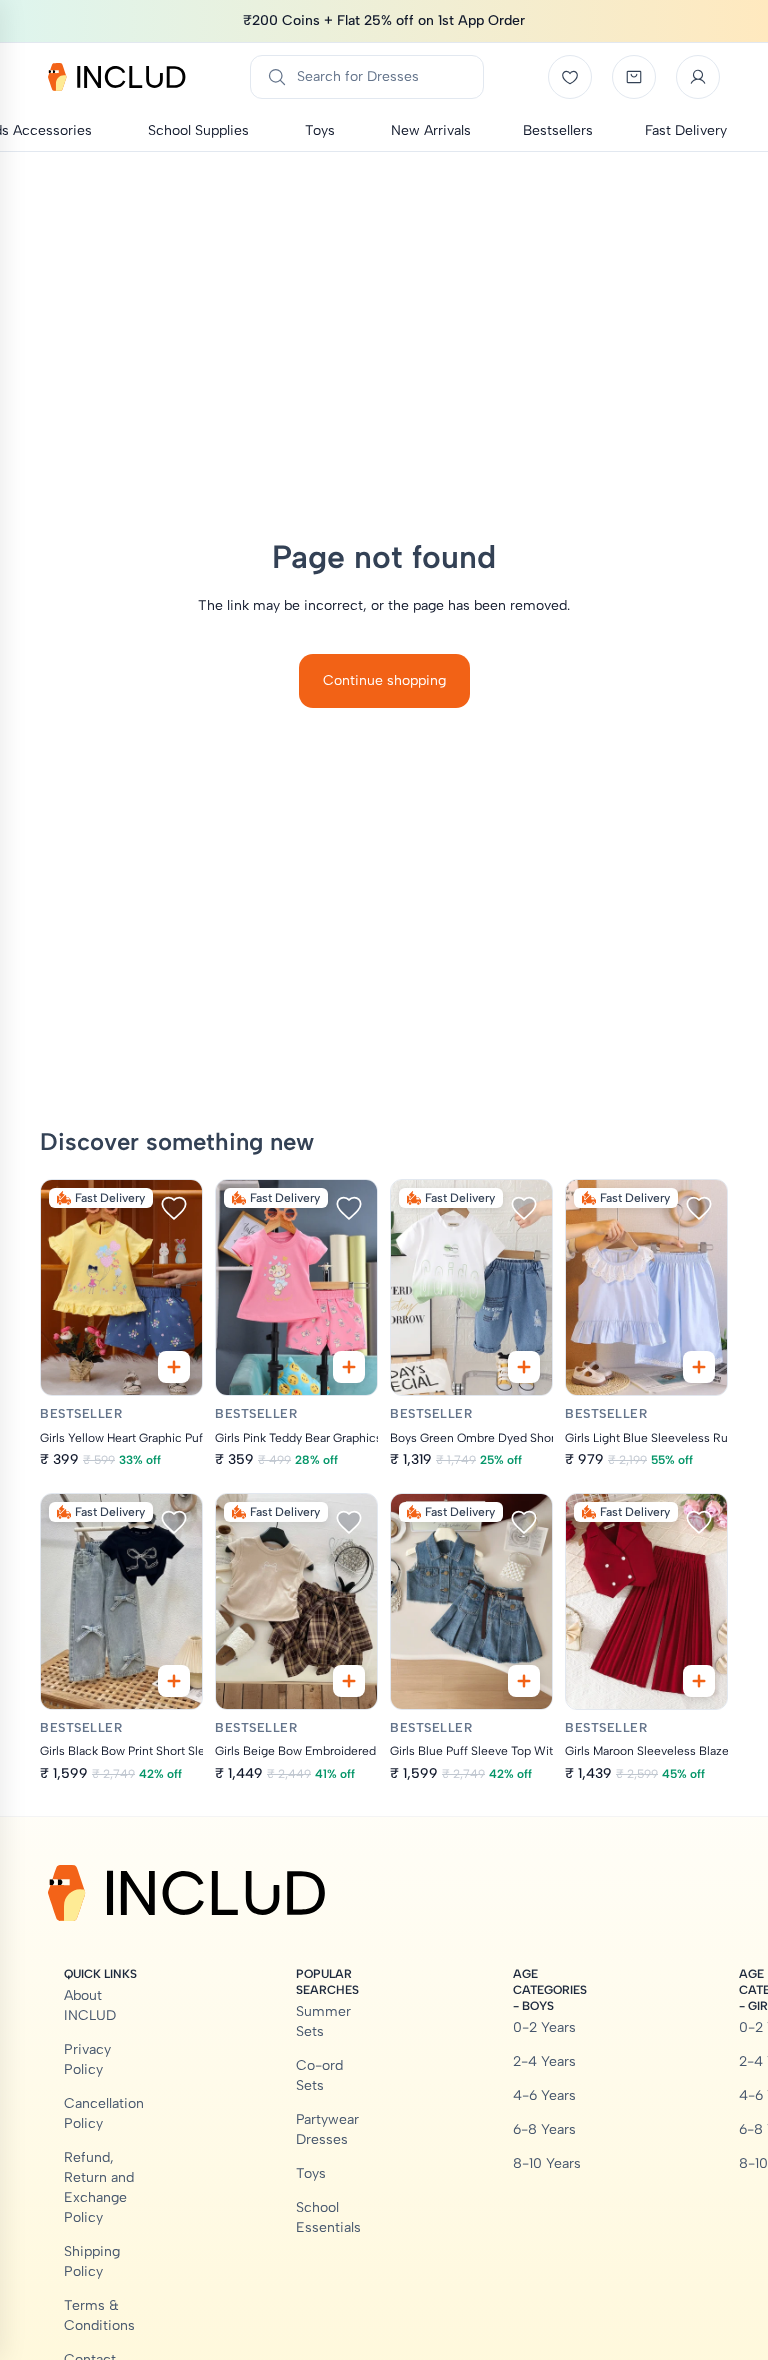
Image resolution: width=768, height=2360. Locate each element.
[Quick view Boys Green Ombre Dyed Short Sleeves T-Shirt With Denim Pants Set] (524, 1367)
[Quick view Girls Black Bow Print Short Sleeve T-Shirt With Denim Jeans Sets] (174, 1681)
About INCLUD (90, 2005)
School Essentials (328, 2217)
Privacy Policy (87, 2059)
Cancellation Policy (104, 2113)
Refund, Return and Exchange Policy (99, 2187)
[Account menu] (698, 77)
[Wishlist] (570, 77)
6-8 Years (544, 2129)
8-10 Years (547, 2163)
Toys (311, 2173)
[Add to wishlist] (174, 1208)
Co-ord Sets (319, 2075)
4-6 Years (544, 2095)
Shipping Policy (92, 2261)
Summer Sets (323, 2021)
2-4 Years (544, 2061)
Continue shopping (384, 680)
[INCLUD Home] (117, 77)
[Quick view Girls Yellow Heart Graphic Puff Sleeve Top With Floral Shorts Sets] (174, 1367)
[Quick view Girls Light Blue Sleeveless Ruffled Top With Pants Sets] (699, 1367)
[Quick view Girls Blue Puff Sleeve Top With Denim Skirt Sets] (524, 1681)
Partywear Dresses (327, 2129)
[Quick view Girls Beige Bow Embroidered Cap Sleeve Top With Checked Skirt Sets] (349, 1681)
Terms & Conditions (99, 2315)
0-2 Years (544, 2027)
